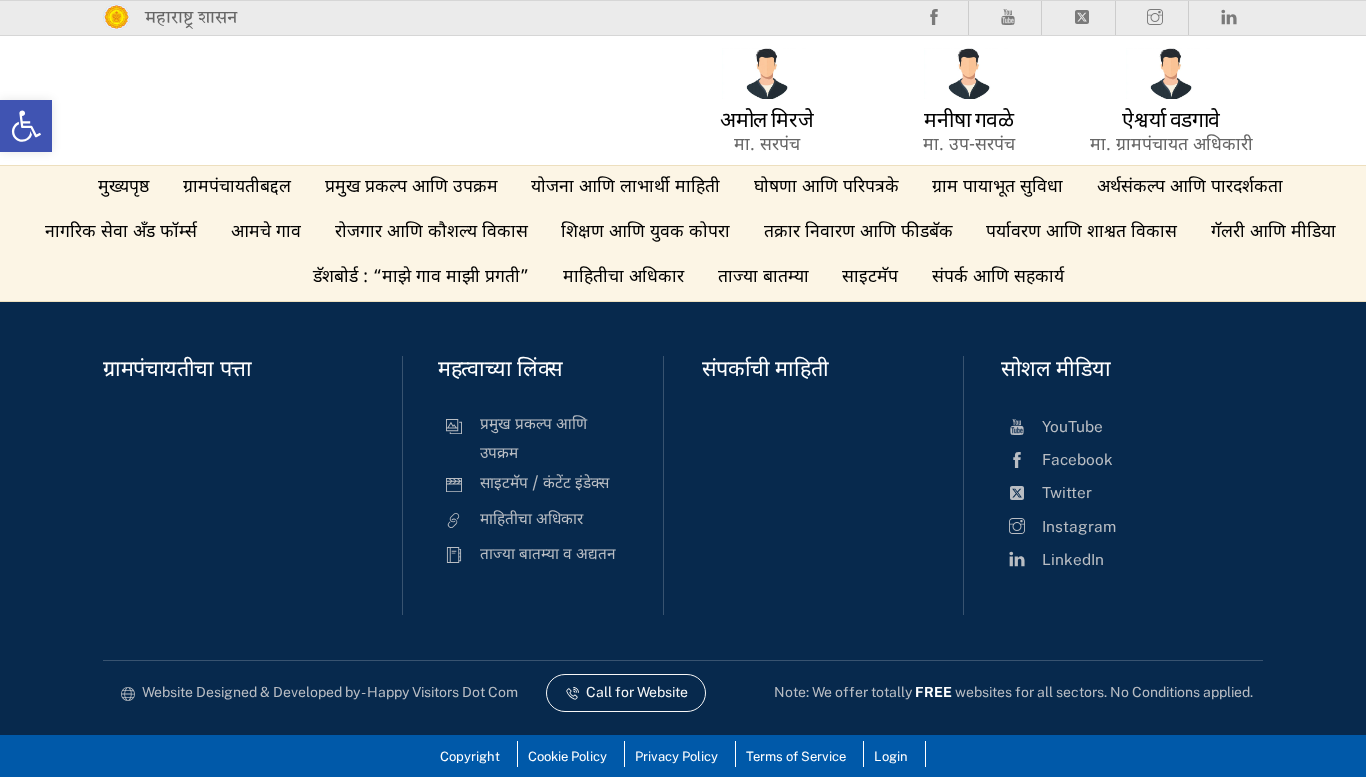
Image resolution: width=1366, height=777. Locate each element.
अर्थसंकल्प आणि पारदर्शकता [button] (1190, 187)
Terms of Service (796, 756)
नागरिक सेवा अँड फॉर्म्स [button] (121, 232)
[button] (26, 126)
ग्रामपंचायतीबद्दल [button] (237, 187)
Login (891, 756)
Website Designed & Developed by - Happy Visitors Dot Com (330, 692)
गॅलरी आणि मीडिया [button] (1273, 232)
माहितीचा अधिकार (623, 277)
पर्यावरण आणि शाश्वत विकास (1081, 232)
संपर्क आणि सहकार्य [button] (998, 277)
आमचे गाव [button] (266, 232)
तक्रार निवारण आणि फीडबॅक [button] (858, 232)
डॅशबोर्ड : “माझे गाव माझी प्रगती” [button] (421, 277)
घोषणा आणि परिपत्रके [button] (826, 187)
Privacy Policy (676, 756)
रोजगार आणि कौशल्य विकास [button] (431, 232)
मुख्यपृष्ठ (123, 187)
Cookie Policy (567, 756)
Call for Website (637, 692)
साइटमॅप (870, 277)
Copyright (470, 756)
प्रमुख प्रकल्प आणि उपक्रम (411, 187)
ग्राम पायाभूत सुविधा (997, 187)
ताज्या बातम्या (763, 277)
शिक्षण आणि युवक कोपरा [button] (645, 232)
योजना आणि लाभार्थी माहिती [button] (625, 187)
